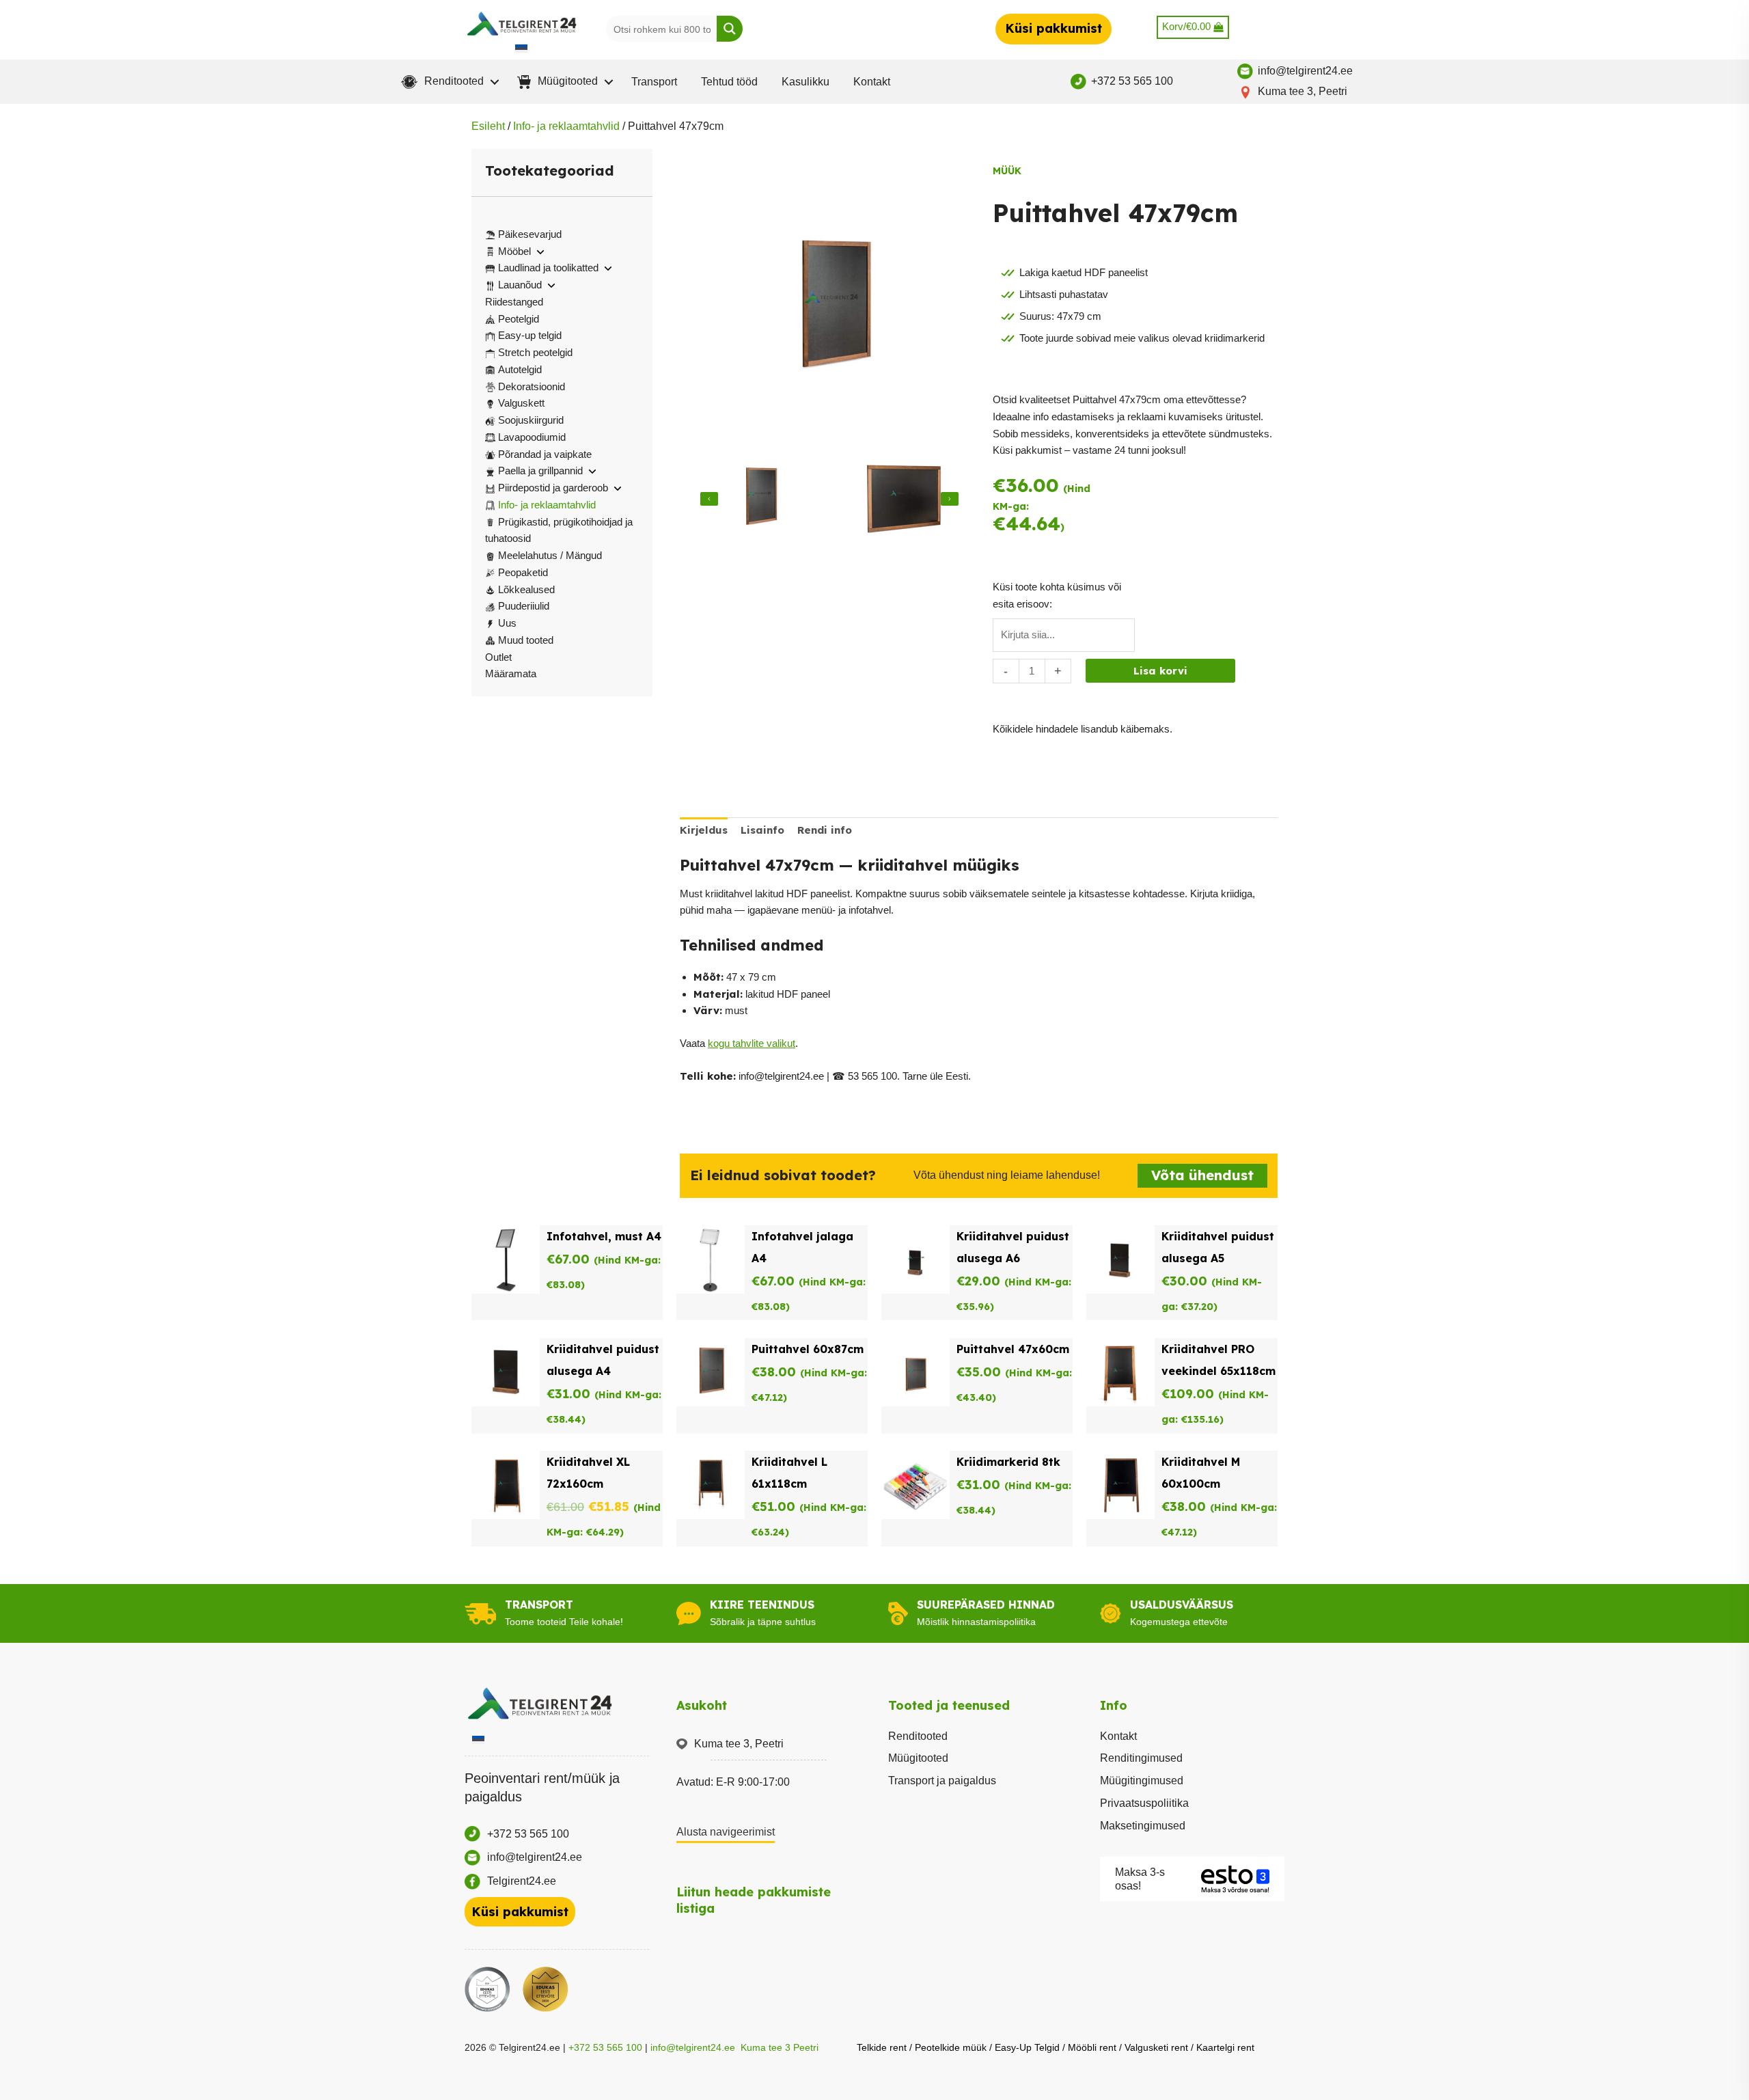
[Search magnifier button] (730, 29)
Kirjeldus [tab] (704, 830)
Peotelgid (519, 319)
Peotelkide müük (951, 2047)
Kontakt (872, 82)
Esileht (488, 126)
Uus (507, 623)
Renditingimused (1141, 1758)
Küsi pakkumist (1053, 28)
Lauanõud (520, 285)
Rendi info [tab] (825, 830)
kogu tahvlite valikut (752, 1043)
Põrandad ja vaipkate (545, 454)
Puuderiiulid (524, 606)
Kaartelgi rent (1225, 2047)
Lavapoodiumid (532, 437)
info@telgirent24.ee (693, 2047)
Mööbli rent (1092, 2047)
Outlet (498, 657)
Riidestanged (514, 302)
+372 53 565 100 (605, 2047)
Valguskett (521, 403)
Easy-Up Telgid (1027, 2047)
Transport (654, 82)
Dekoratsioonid (532, 386)
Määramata (511, 673)
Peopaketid (523, 572)
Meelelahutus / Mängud (550, 555)
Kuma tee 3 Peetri (780, 2047)
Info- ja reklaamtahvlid (566, 126)
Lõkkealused (526, 589)
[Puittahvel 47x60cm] (758, 499)
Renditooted (918, 1736)
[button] (447, 82)
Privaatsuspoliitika (1144, 1803)
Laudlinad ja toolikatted (548, 268)
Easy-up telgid (530, 335)
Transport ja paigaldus (942, 1781)
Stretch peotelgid (535, 352)
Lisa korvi (1160, 671)
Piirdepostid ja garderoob (553, 488)
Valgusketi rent (1156, 2047)
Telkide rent (882, 2047)
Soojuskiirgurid (531, 420)
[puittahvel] (901, 499)
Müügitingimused (1142, 1781)
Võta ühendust (1202, 1175)
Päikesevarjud (530, 234)
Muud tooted (526, 640)
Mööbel (514, 251)
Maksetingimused (1143, 1826)
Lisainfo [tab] (762, 830)
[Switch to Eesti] (521, 48)
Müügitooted (918, 1758)
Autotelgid (520, 369)
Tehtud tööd (729, 82)
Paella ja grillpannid (540, 471)
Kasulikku (805, 82)
